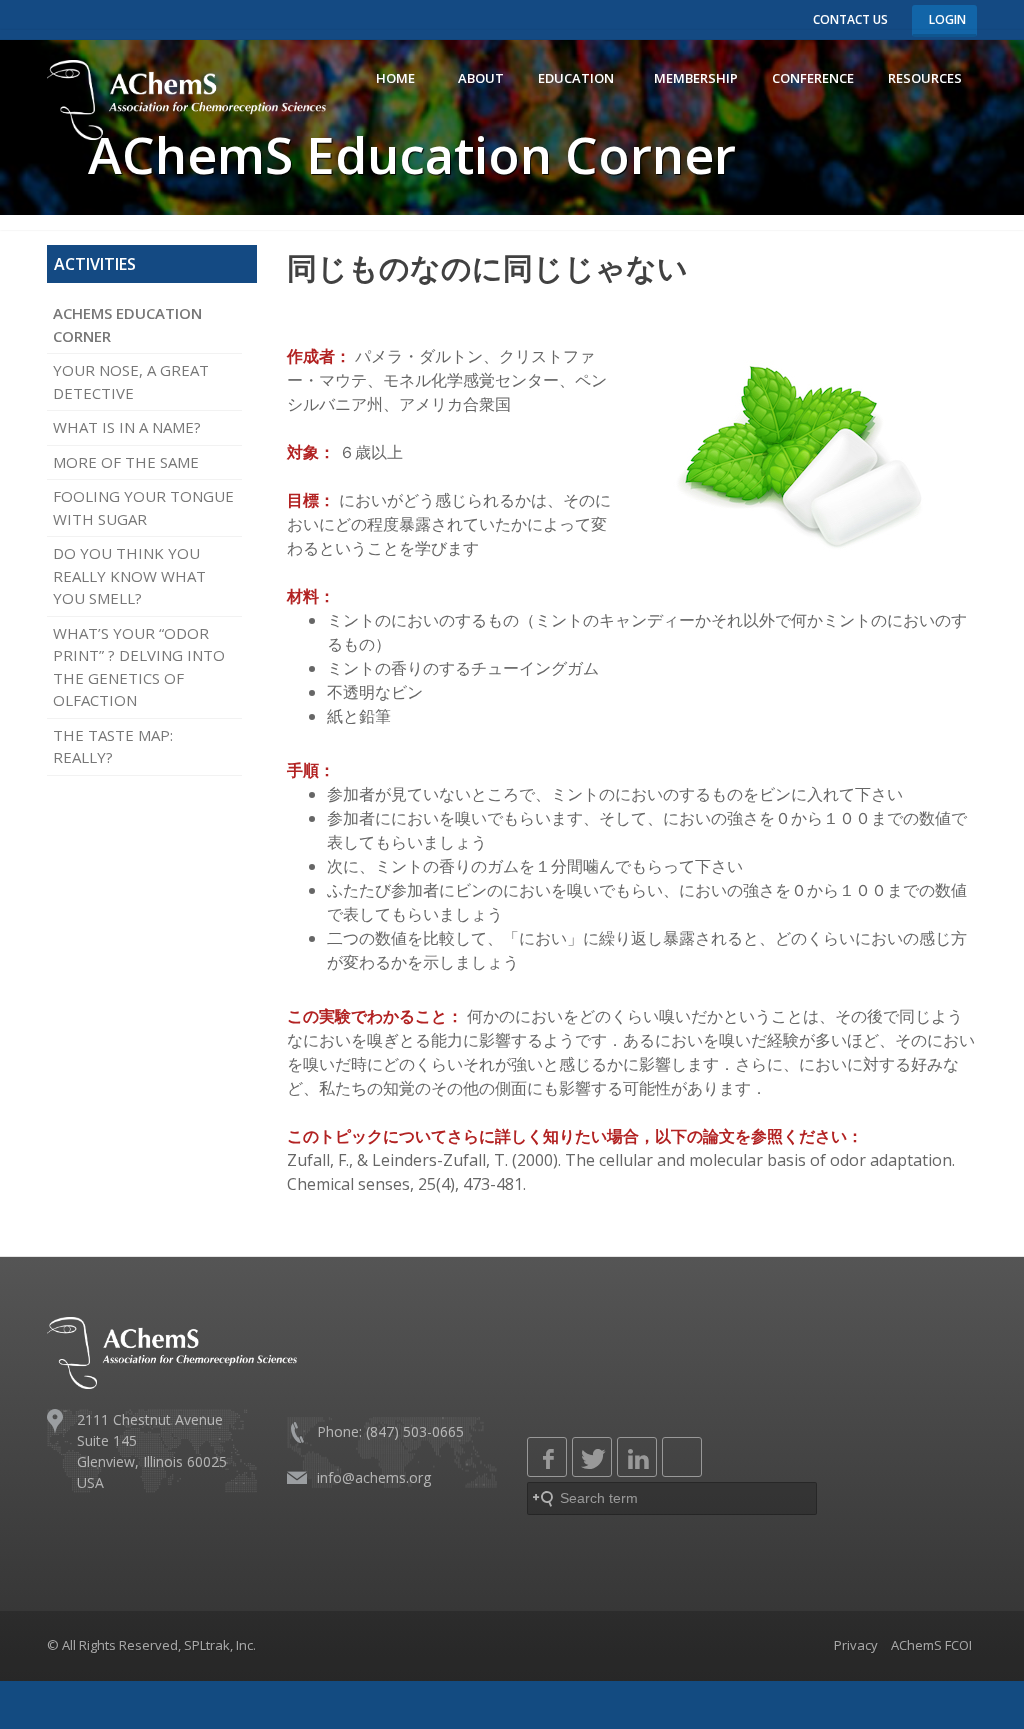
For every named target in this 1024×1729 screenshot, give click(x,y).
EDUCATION (579, 78)
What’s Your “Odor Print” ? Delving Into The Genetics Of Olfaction (139, 667)
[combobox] (672, 1498)
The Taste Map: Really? (113, 746)
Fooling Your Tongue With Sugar (143, 507)
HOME (400, 78)
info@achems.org (374, 1477)
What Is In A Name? (127, 427)
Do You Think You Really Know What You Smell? (129, 575)
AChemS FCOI (931, 1645)
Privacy (856, 1645)
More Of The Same (126, 462)
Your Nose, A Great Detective (131, 381)
